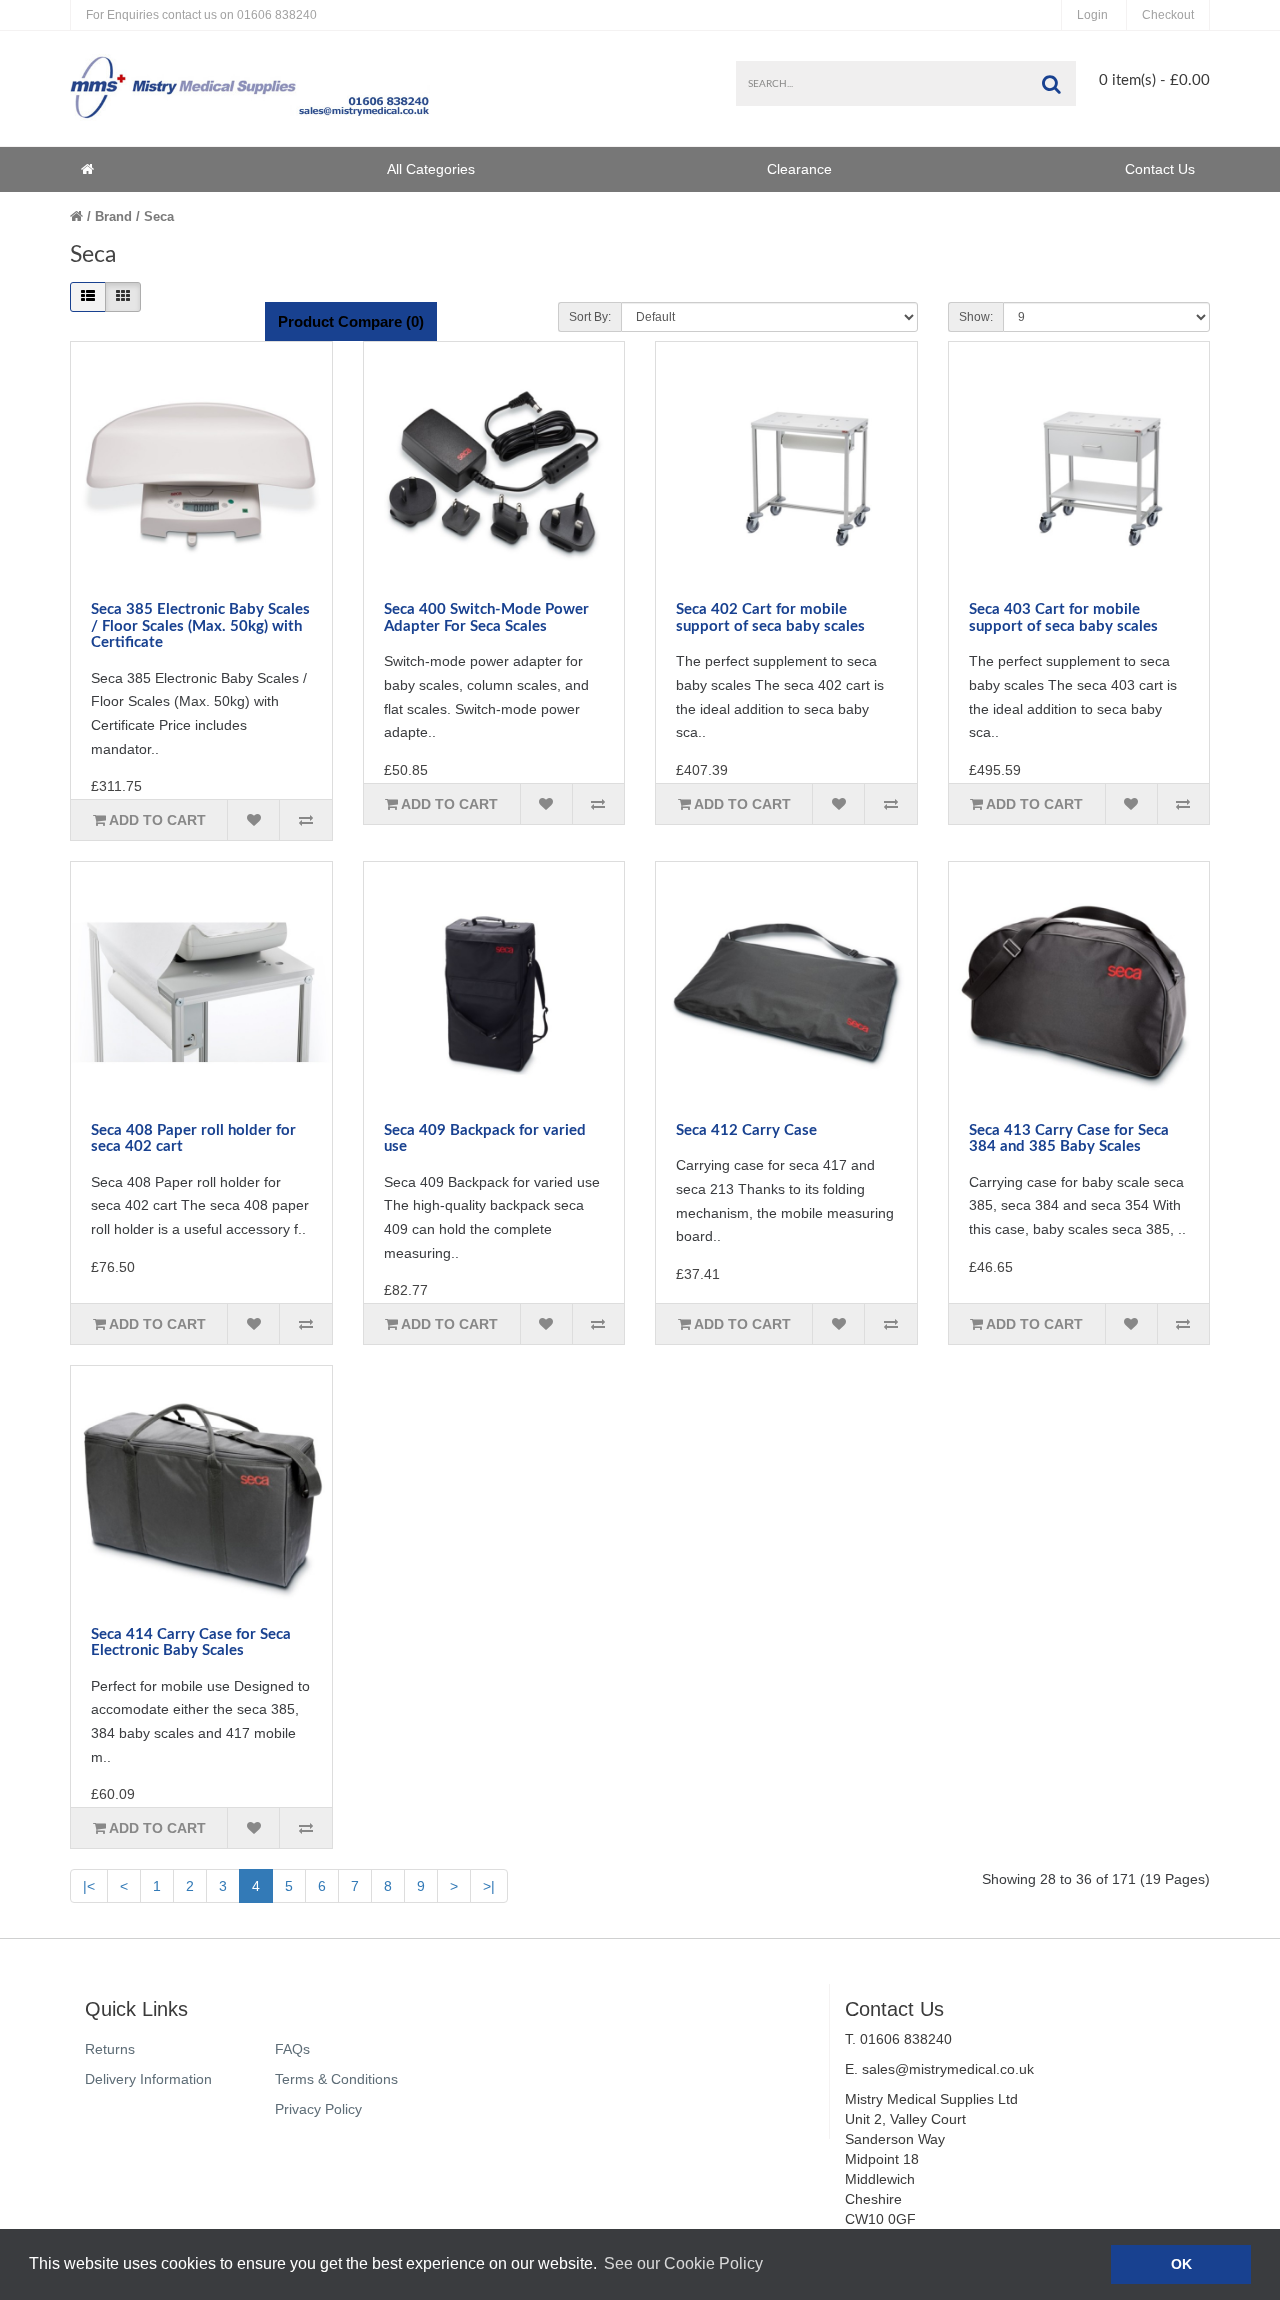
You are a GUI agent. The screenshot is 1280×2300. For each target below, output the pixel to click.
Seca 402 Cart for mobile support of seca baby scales (770, 618)
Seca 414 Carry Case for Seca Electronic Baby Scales (191, 1643)
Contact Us (1160, 169)
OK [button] (1181, 2264)
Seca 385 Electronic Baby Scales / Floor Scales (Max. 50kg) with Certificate (200, 626)
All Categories (431, 169)
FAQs (292, 2049)
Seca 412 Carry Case (746, 1130)
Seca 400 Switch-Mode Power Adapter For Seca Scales (486, 618)
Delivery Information (148, 2079)
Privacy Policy (318, 2109)
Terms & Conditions (336, 2079)
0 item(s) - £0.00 (1154, 80)
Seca (159, 216)
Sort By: (590, 317)
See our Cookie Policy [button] (683, 2263)
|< (89, 1886)
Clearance (799, 169)
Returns (110, 2049)
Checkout (1168, 15)
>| (489, 1886)
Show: (976, 317)
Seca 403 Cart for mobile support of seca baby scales (1063, 618)
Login (1092, 15)
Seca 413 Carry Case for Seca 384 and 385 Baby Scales (1069, 1139)
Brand (113, 216)
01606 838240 (201, 15)
